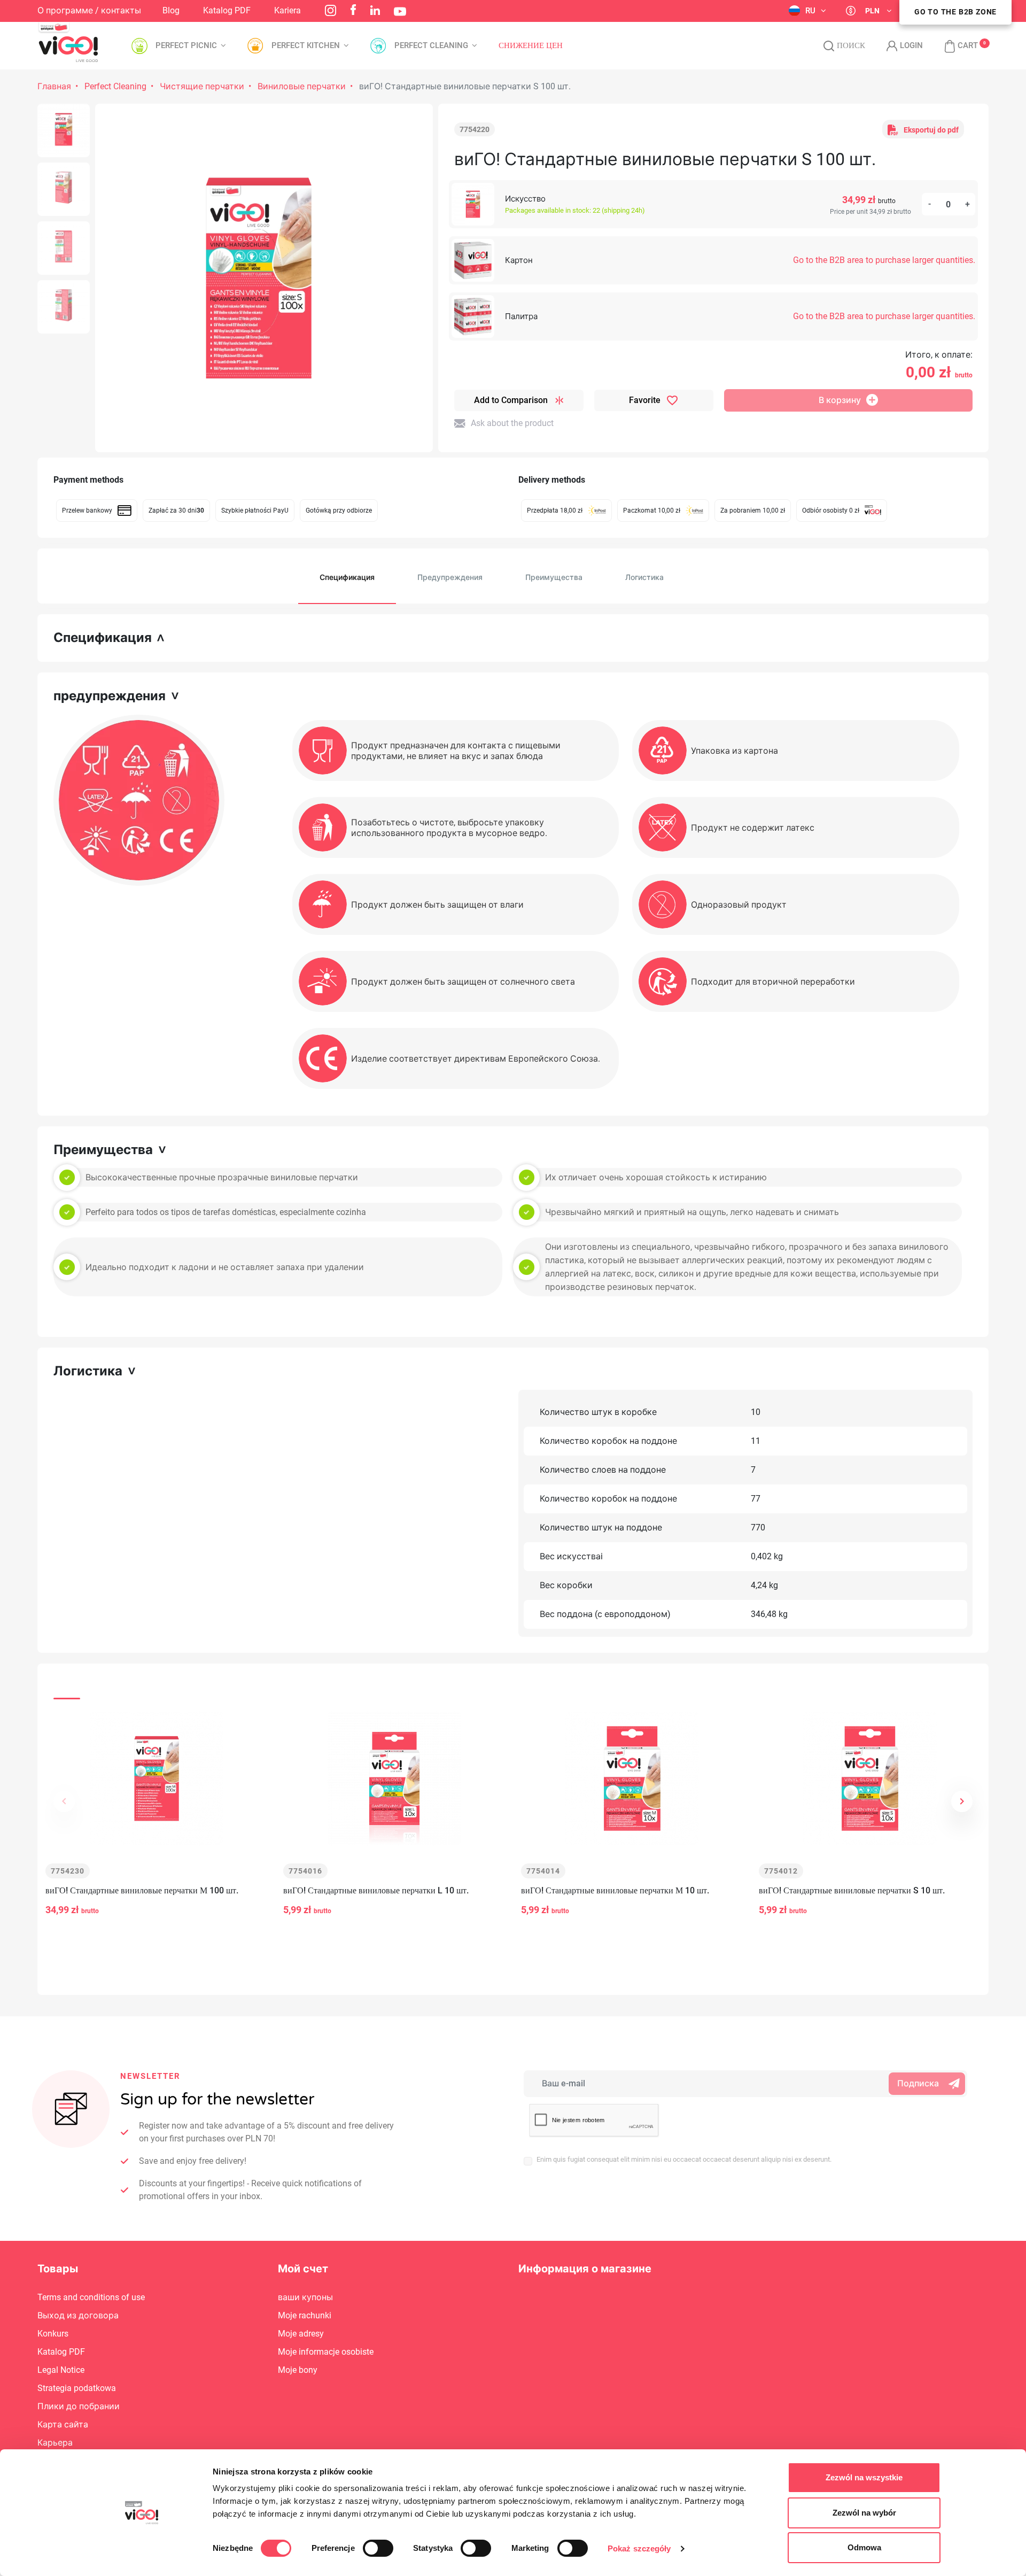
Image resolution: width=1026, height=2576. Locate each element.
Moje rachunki (305, 2315)
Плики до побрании (79, 2406)
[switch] (378, 2548)
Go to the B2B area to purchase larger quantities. (884, 260)
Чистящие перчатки (202, 86)
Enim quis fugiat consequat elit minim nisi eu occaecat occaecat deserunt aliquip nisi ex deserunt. (684, 2159)
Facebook (353, 10)
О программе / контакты (89, 10)
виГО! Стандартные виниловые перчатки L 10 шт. (376, 1890)
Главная (54, 86)
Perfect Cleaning (115, 86)
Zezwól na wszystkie (864, 2477)
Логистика (644, 577)
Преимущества (554, 577)
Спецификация (347, 577)
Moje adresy (301, 2334)
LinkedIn (375, 10)
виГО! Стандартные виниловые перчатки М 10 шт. (615, 1890)
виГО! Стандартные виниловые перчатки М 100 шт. (142, 1890)
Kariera (287, 10)
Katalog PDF (227, 10)
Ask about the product (512, 423)
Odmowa (864, 2547)
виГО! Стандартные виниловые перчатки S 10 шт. (852, 1890)
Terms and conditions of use (91, 2297)
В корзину (840, 400)
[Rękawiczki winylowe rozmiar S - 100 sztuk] (64, 130)
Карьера (55, 2443)
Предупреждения (450, 577)
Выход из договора (78, 2315)
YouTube (400, 11)
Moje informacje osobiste (326, 2352)
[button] (956, 46)
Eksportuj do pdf (931, 130)
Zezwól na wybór (864, 2513)
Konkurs (53, 2334)
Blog (171, 10)
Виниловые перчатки (302, 86)
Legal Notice (61, 2370)
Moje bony (298, 2370)
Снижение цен (531, 46)
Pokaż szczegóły (639, 2548)
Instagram (331, 10)
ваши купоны (305, 2297)
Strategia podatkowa (77, 2388)
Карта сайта (63, 2424)
